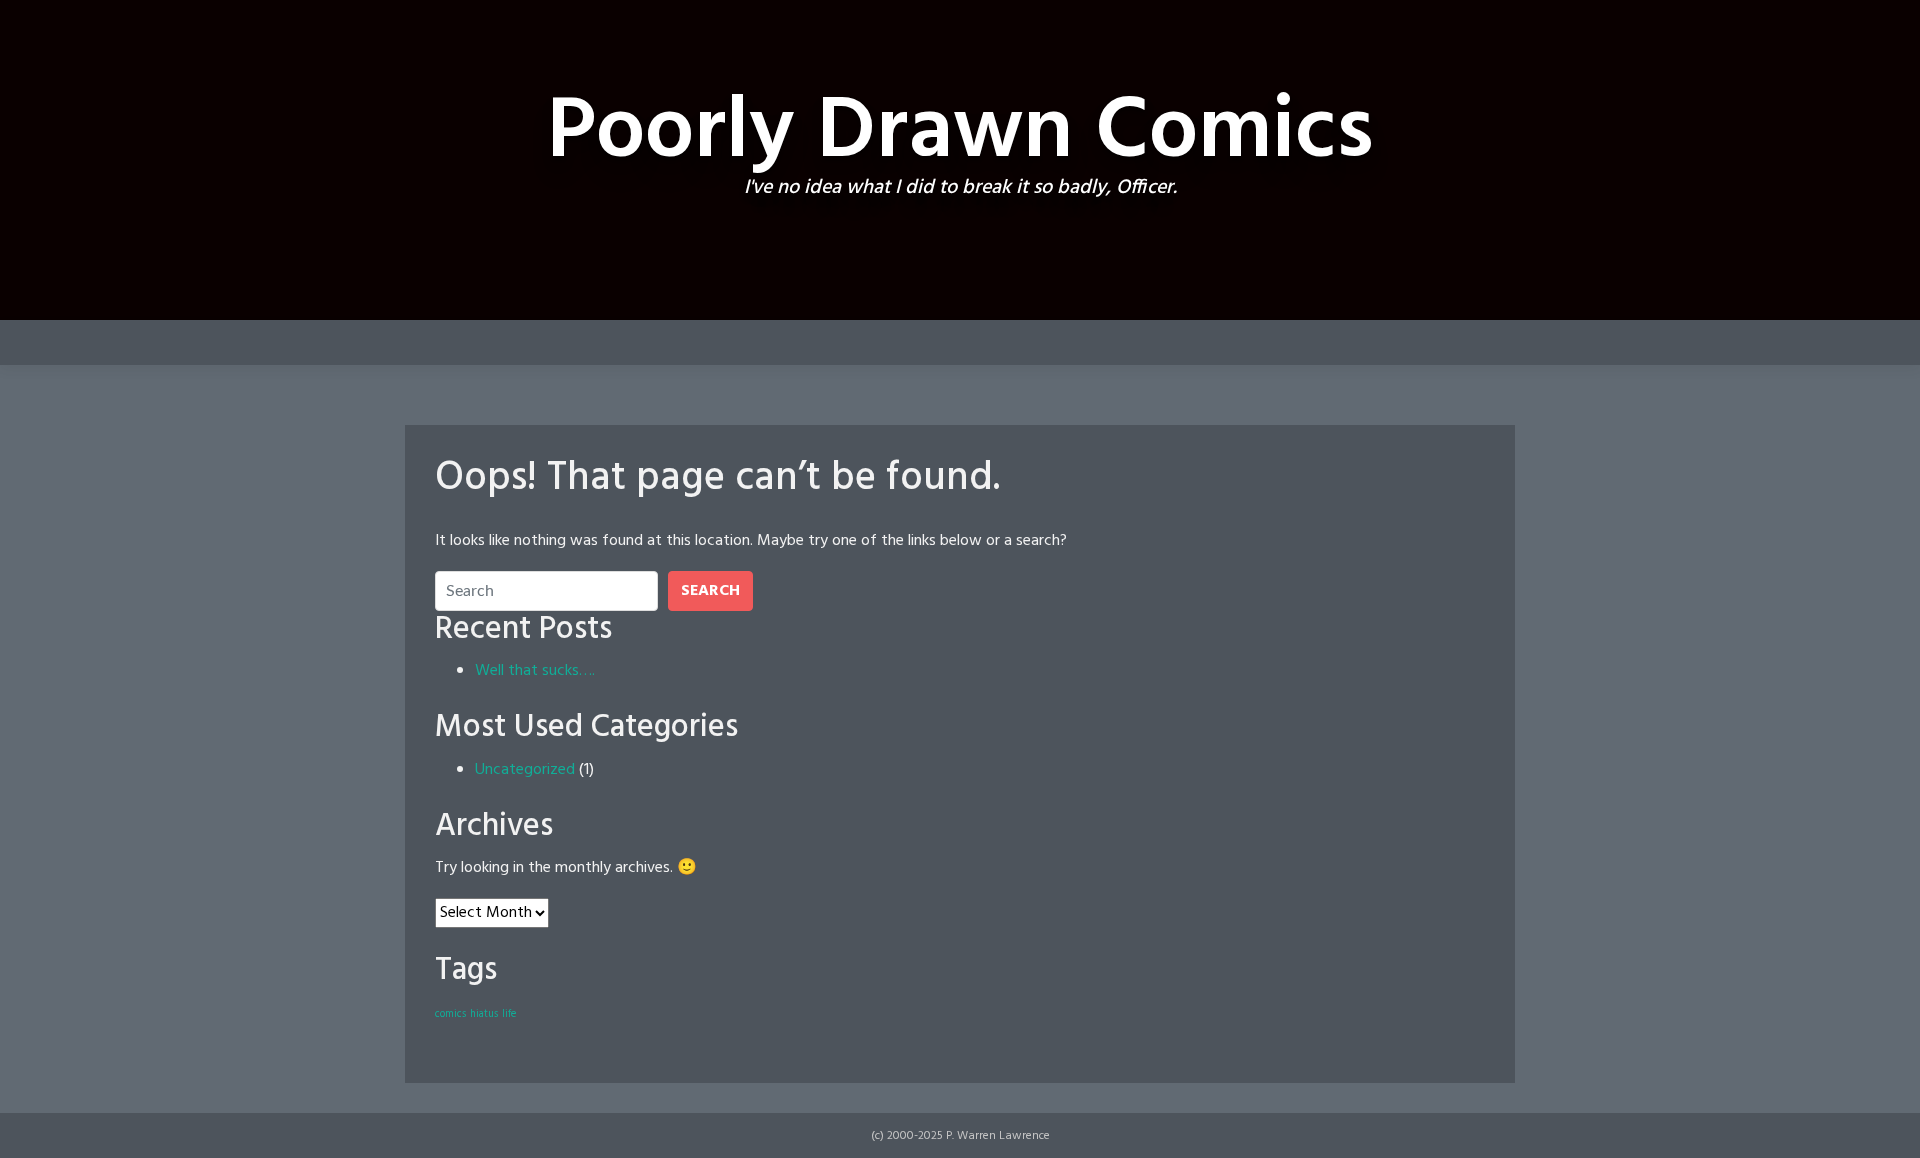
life (509, 1014)
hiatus (484, 1014)
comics (450, 1014)
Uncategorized (525, 770)
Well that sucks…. (535, 671)
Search (710, 591)
